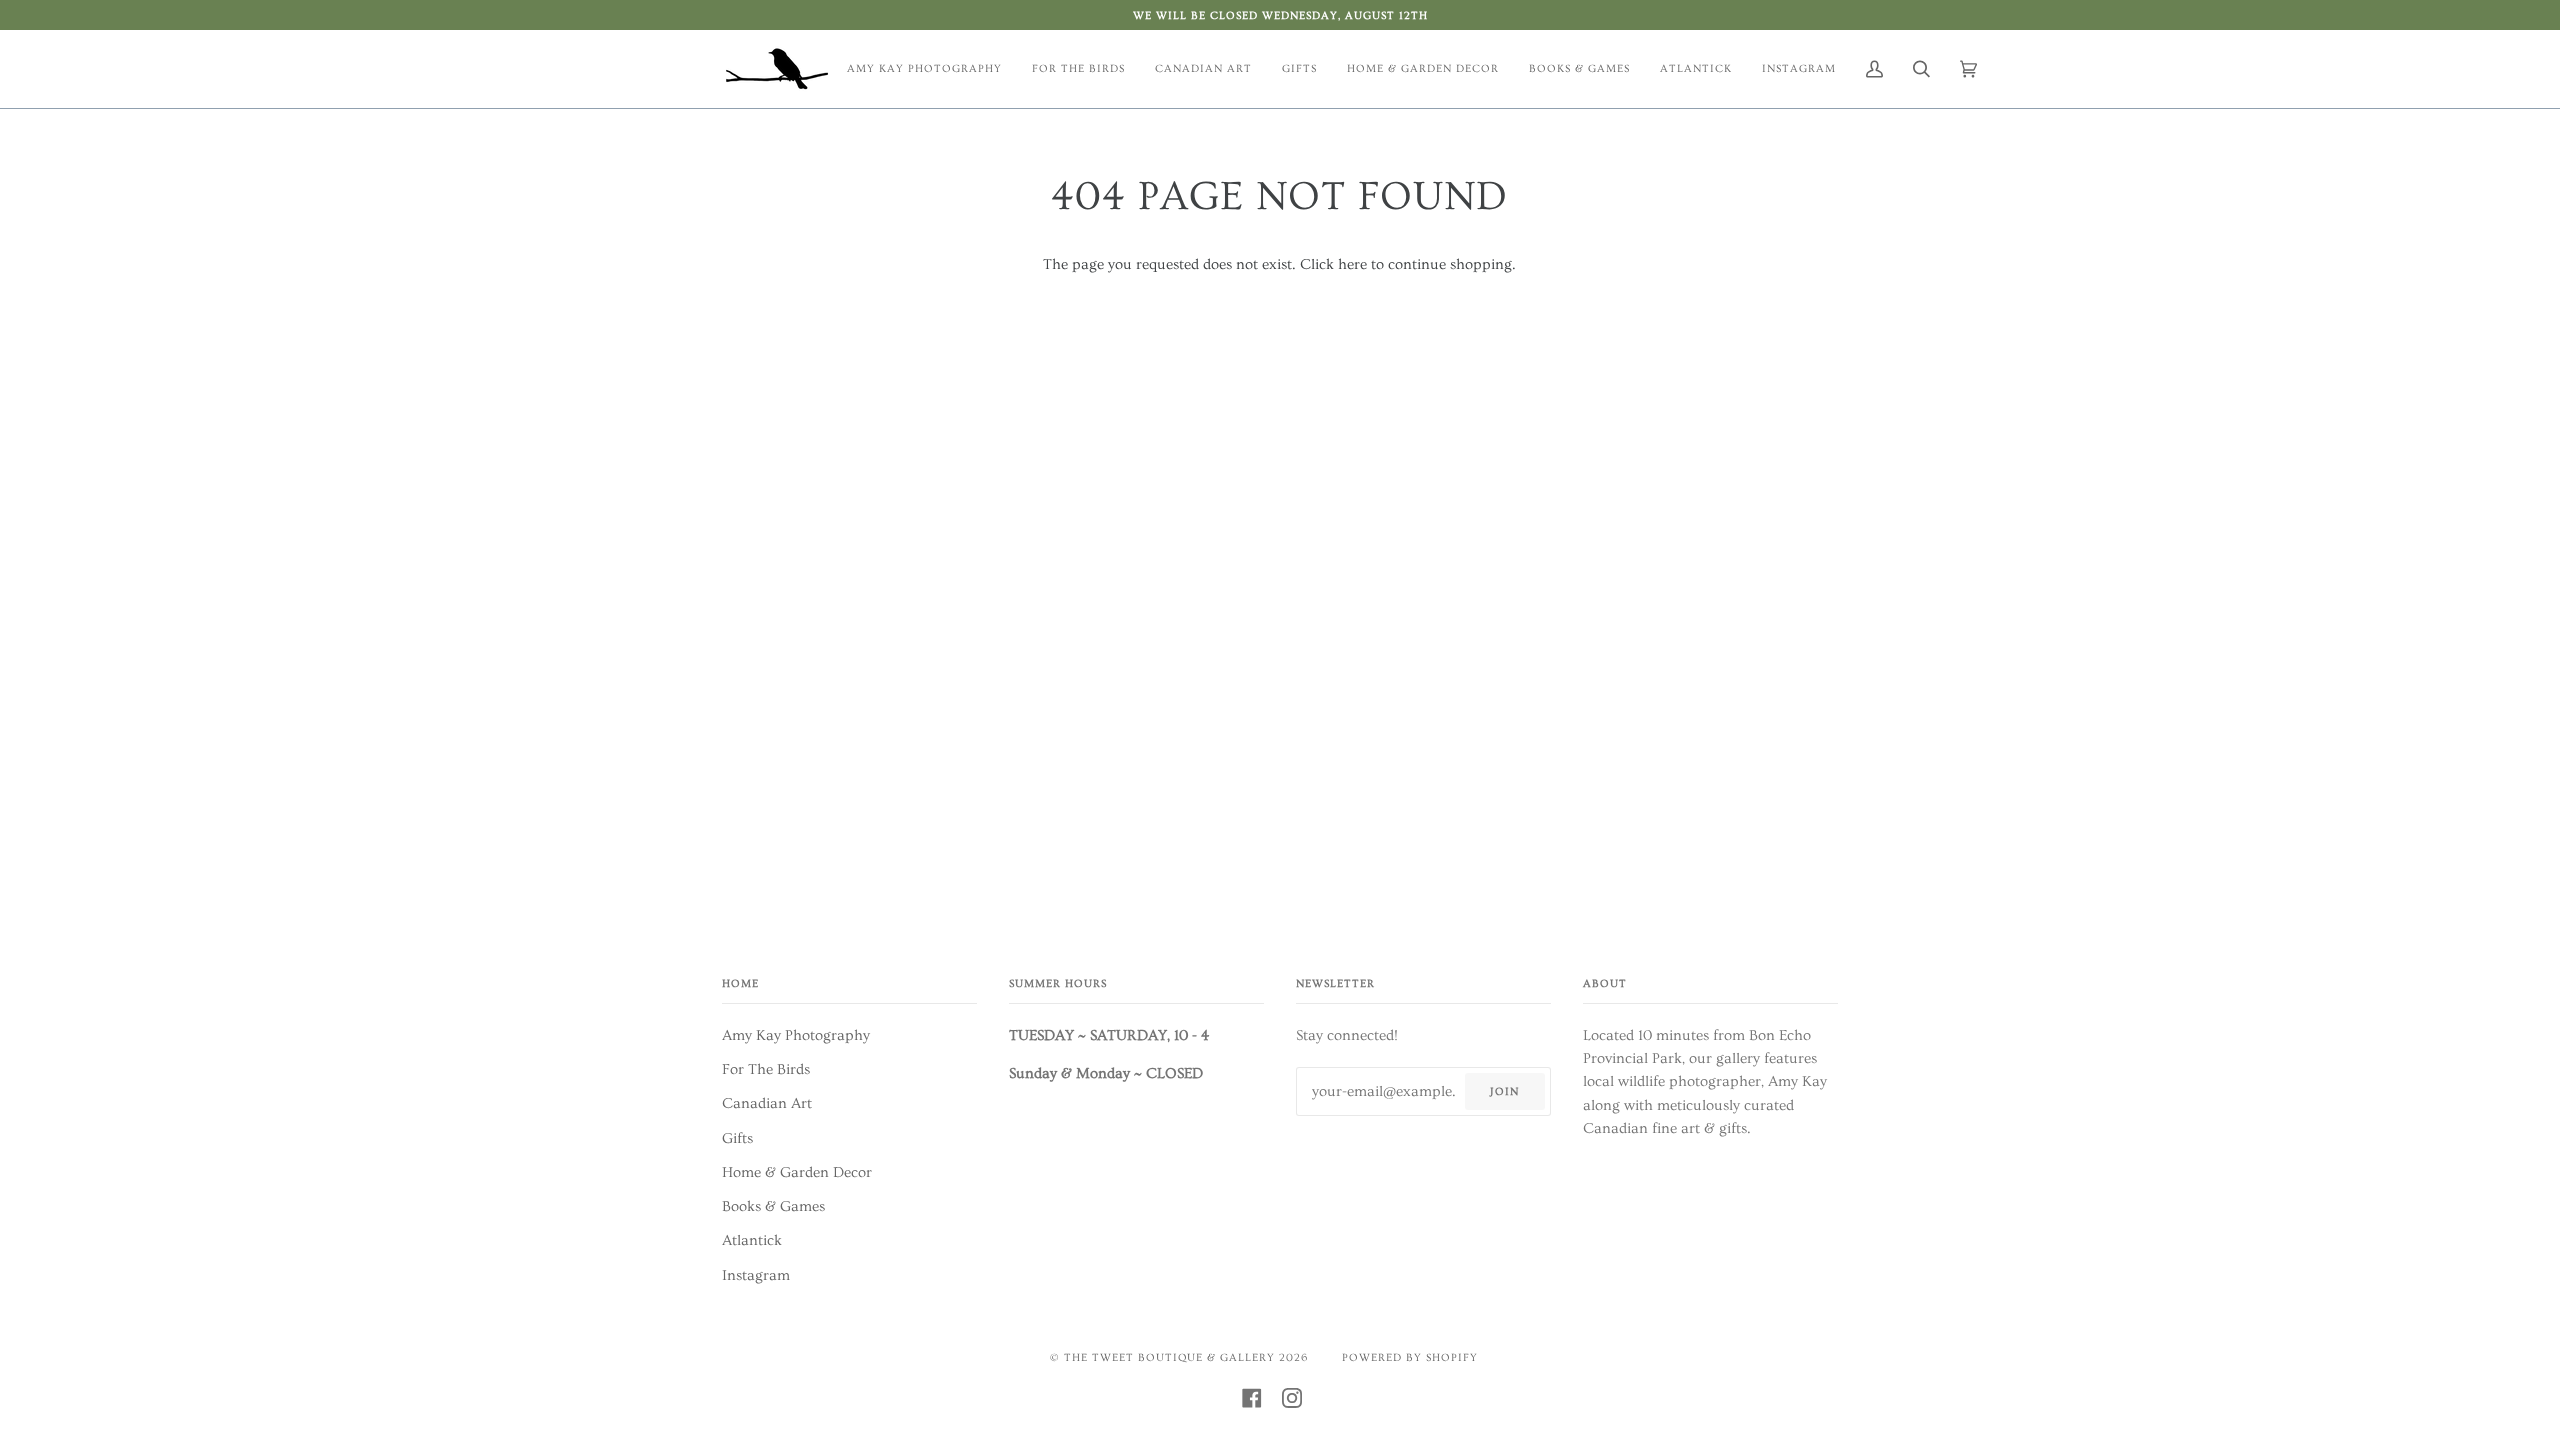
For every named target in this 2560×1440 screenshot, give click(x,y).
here (1352, 264)
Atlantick (752, 1240)
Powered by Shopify (1410, 1357)
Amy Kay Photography (796, 1035)
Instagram (756, 1275)
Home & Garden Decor (797, 1172)
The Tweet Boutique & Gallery (1169, 1357)
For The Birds (766, 1069)
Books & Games (773, 1206)
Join (1504, 1091)
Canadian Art (767, 1103)
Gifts (737, 1138)
